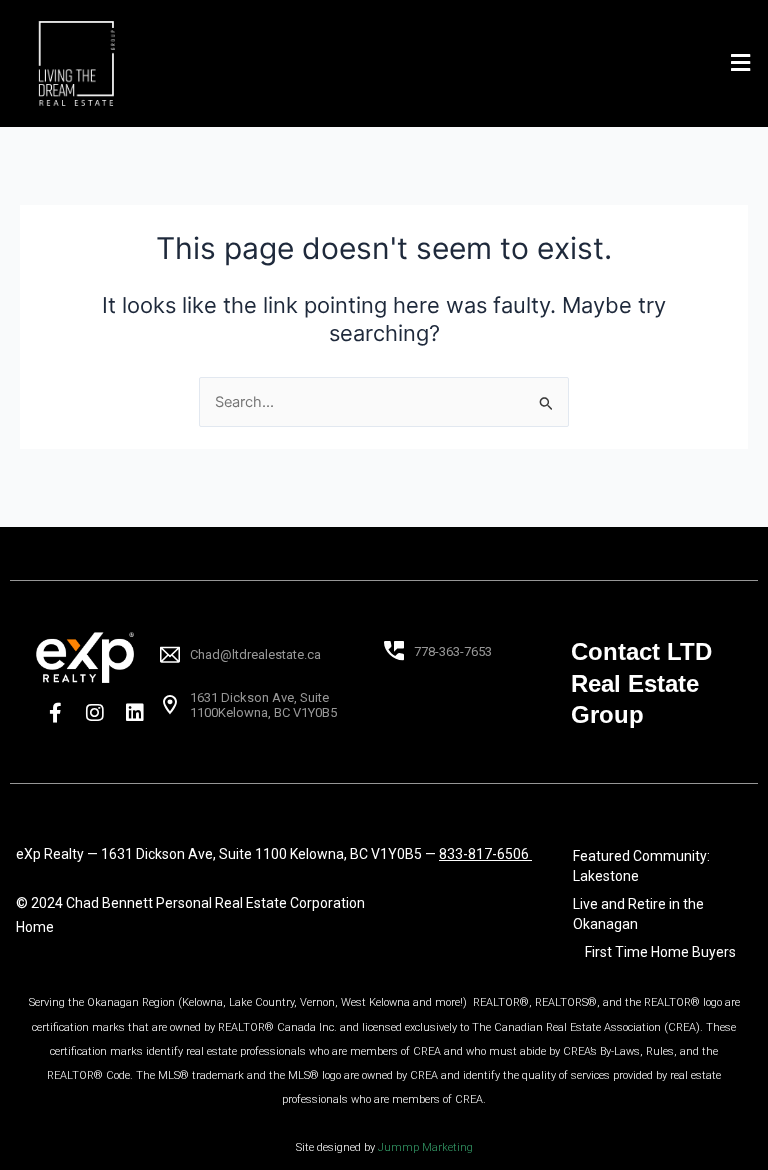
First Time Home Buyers (660, 952)
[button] (741, 63)
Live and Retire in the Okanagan (638, 914)
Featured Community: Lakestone (641, 866)
